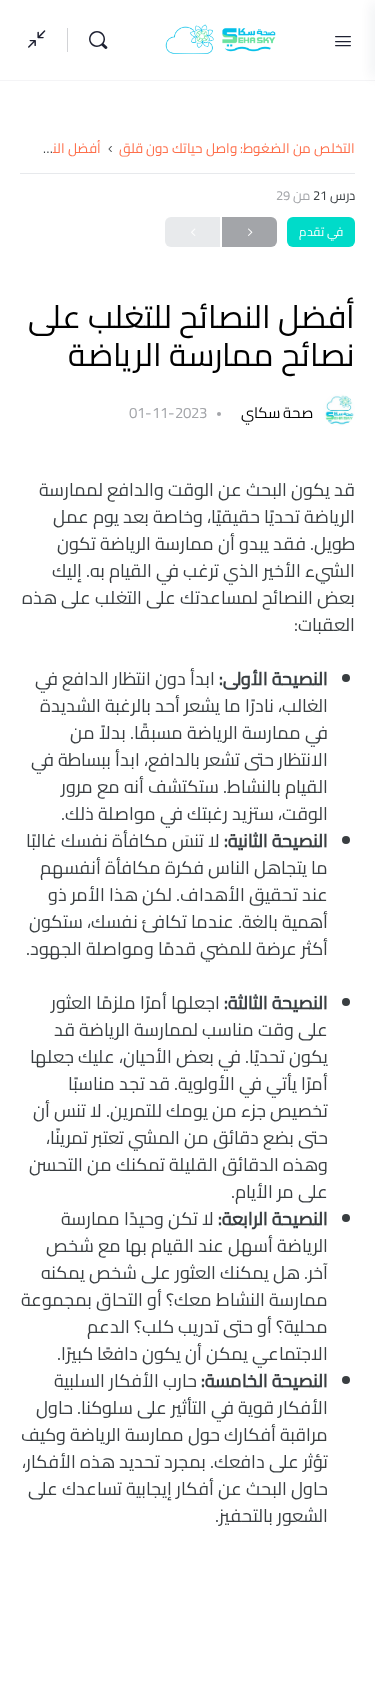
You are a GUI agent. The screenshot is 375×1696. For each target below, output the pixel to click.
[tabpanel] (187, 1002)
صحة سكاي (275, 412)
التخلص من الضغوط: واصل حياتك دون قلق (237, 148)
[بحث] (93, 40)
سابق (249, 232)
